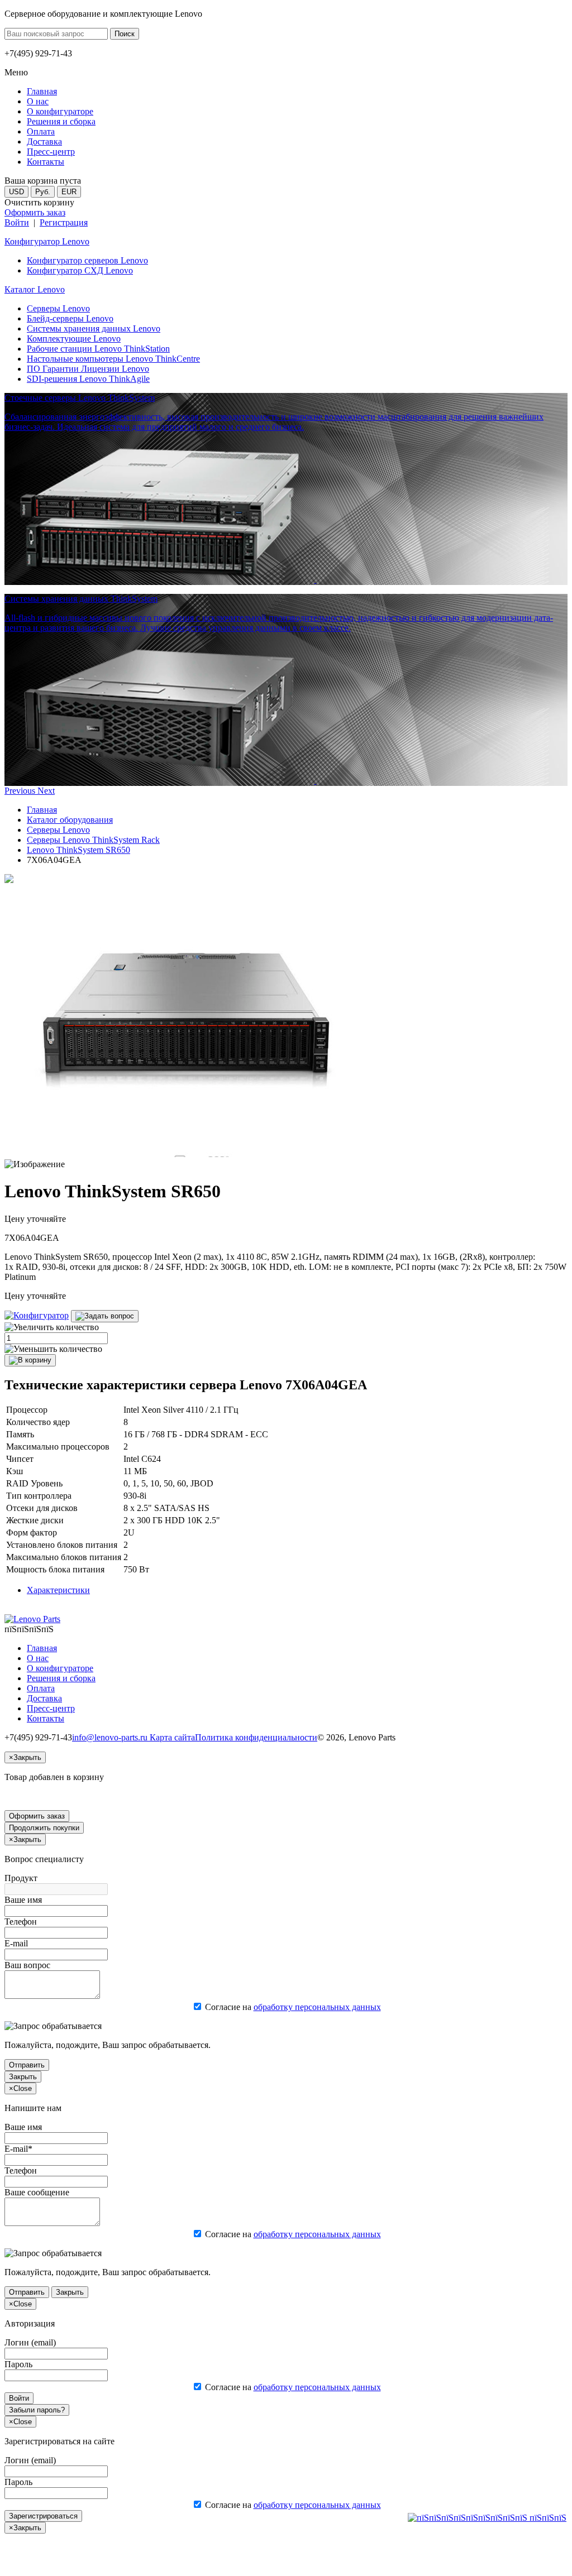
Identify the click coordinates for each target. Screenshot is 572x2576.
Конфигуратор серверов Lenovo (87, 260)
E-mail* (18, 2149)
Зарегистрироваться (43, 2516)
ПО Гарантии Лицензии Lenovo (88, 369)
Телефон (21, 1922)
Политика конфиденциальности (256, 1737)
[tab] (58, 1590)
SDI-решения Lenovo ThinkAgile (88, 379)
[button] (21, 791)
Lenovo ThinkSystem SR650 (78, 850)
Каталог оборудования (70, 820)
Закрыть (23, 2077)
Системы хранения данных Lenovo (94, 328)
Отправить (27, 2065)
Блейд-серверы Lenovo (70, 318)
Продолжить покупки (44, 1828)
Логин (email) (30, 2342)
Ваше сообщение (37, 2192)
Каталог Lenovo (35, 289)
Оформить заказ (35, 212)
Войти (17, 222)
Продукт (21, 1878)
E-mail (16, 1943)
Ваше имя (23, 1900)
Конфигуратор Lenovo (47, 241)
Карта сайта (172, 1737)
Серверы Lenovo (58, 308)
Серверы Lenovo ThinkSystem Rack (93, 840)
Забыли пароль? (37, 2410)
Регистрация (64, 222)
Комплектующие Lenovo (74, 339)
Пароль (18, 2364)
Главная (42, 810)
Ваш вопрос (27, 1965)
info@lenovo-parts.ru (111, 1737)
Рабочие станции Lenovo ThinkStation (98, 349)
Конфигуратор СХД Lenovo (80, 270)
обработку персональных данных (317, 2007)
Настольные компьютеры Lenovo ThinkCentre (113, 359)
